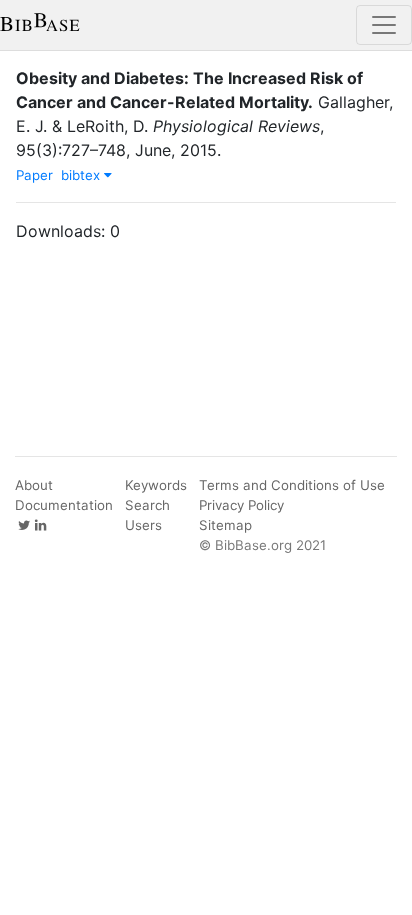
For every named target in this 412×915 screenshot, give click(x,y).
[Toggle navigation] (384, 25)
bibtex (82, 175)
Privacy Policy (241, 505)
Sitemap (225, 525)
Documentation (64, 505)
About (34, 485)
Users (143, 525)
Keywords (156, 485)
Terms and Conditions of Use (292, 485)
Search (147, 505)
